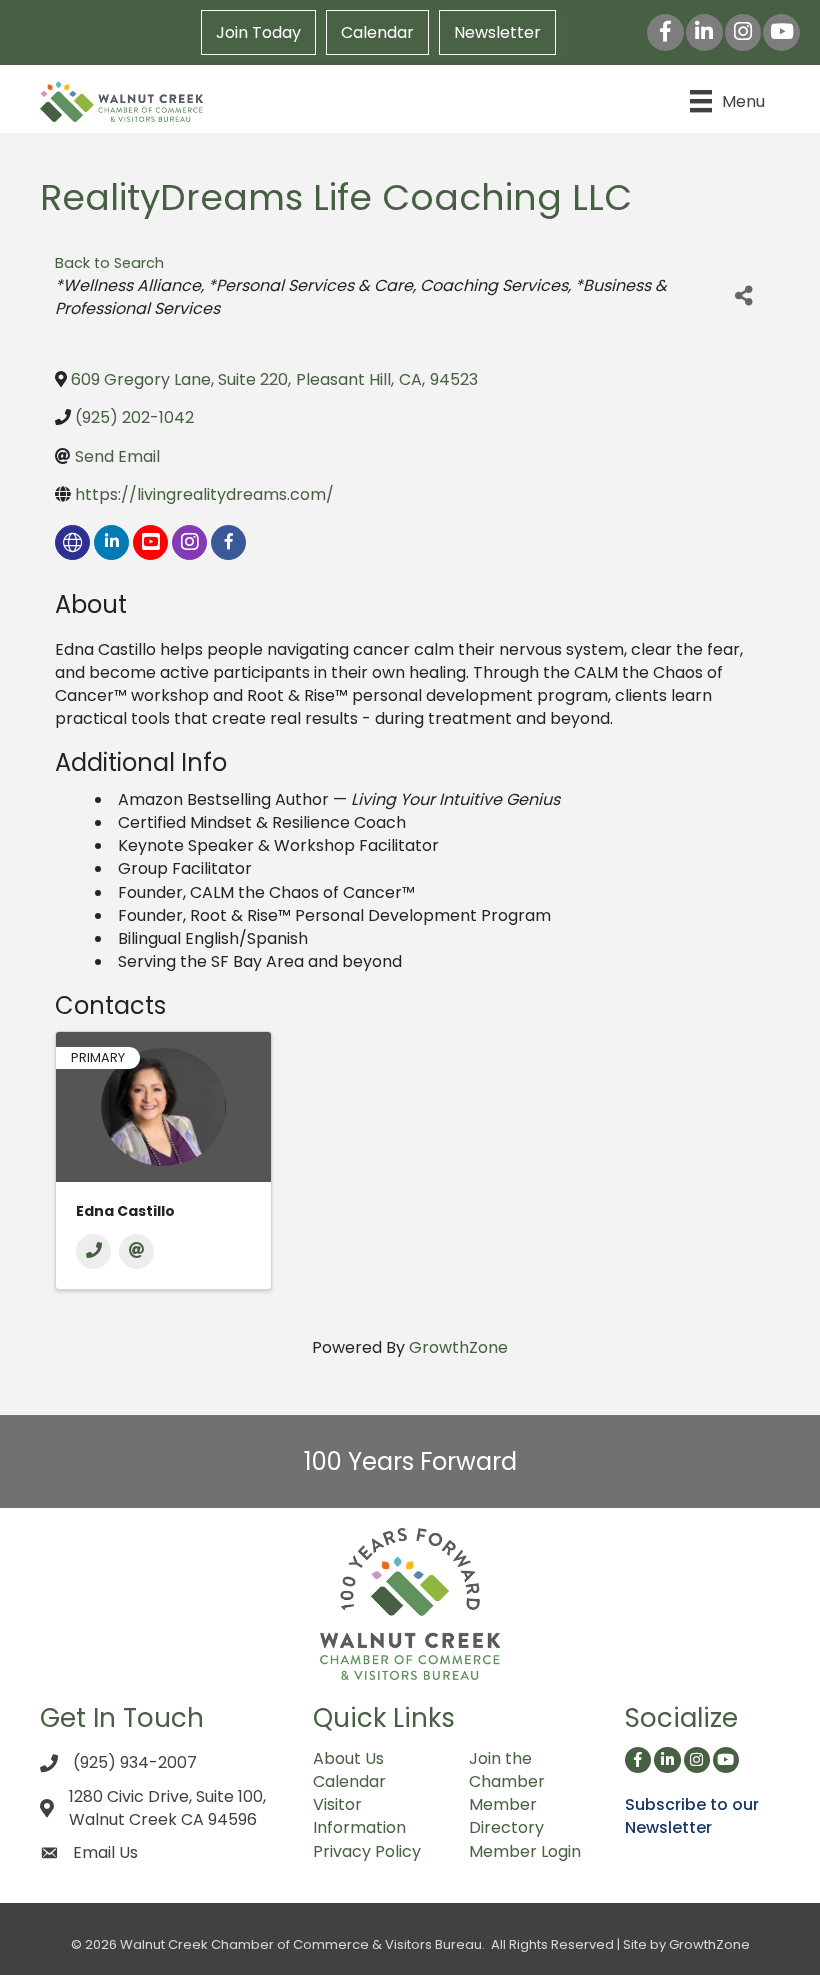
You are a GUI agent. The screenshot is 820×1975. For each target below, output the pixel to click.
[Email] (136, 1251)
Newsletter (497, 32)
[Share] (744, 296)
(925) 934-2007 (135, 1762)
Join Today (258, 32)
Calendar (377, 32)
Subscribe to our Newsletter (692, 1816)
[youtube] (150, 542)
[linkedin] (111, 542)
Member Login (525, 1851)
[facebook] (228, 542)
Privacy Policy (367, 1851)
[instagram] (189, 542)
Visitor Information (359, 1816)
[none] (72, 542)
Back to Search (109, 263)
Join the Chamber (507, 1770)
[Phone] (93, 1251)
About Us (348, 1758)
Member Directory (506, 1816)
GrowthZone (458, 1347)
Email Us (105, 1852)
